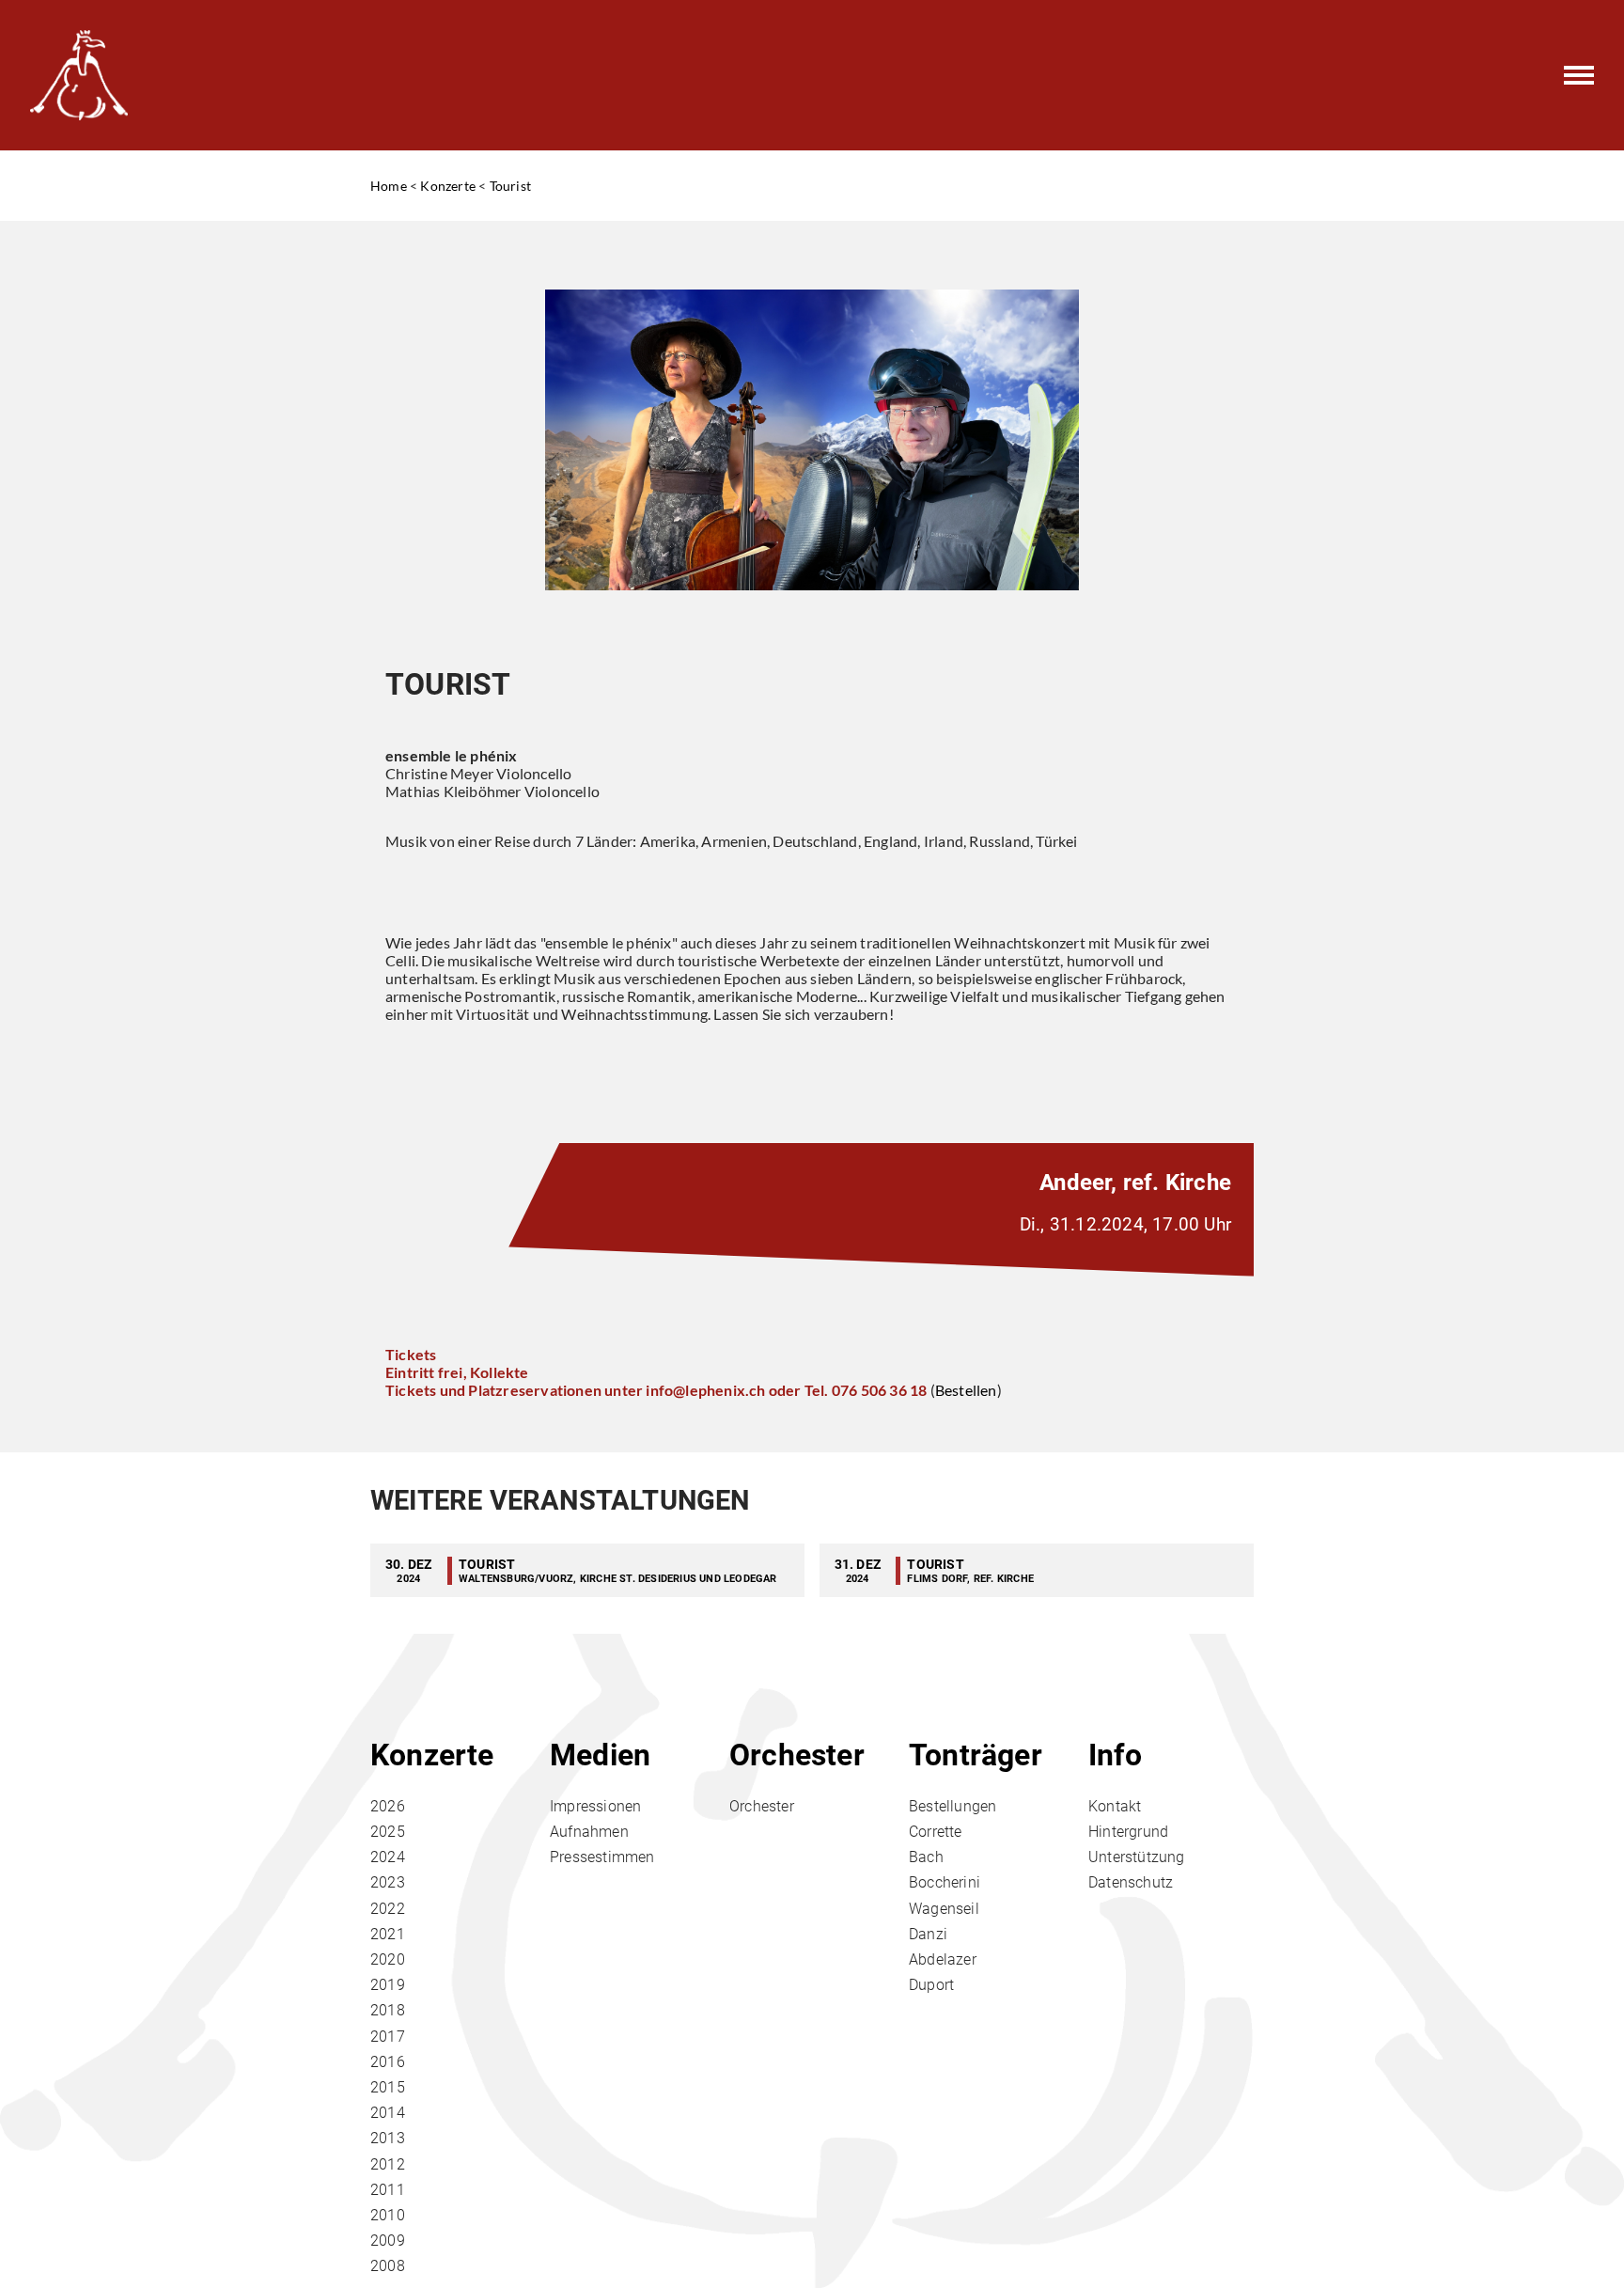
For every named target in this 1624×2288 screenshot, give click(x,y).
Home (389, 186)
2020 (388, 1959)
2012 (388, 2164)
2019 (388, 1985)
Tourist (510, 186)
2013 (388, 2138)
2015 (388, 2087)
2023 (388, 1882)
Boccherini (945, 1882)
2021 (388, 1934)
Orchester (797, 1755)
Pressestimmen (602, 1857)
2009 (388, 2241)
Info (1115, 1755)
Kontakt (1115, 1806)
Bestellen (966, 1390)
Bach (926, 1857)
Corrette (936, 1832)
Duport (931, 1985)
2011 (388, 2190)
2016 (388, 2062)
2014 (388, 2113)
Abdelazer (943, 1959)
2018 (388, 2010)
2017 (388, 2037)
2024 (388, 1857)
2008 (388, 2266)
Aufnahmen (589, 1832)
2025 (388, 1832)
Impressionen (595, 1806)
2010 (388, 2215)
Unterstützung (1137, 1857)
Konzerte (448, 186)
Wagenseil (944, 1909)
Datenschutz (1131, 1882)
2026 (388, 1806)
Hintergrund (1128, 1832)
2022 (388, 1909)
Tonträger (976, 1755)
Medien (600, 1755)
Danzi (928, 1934)
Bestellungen (953, 1806)
